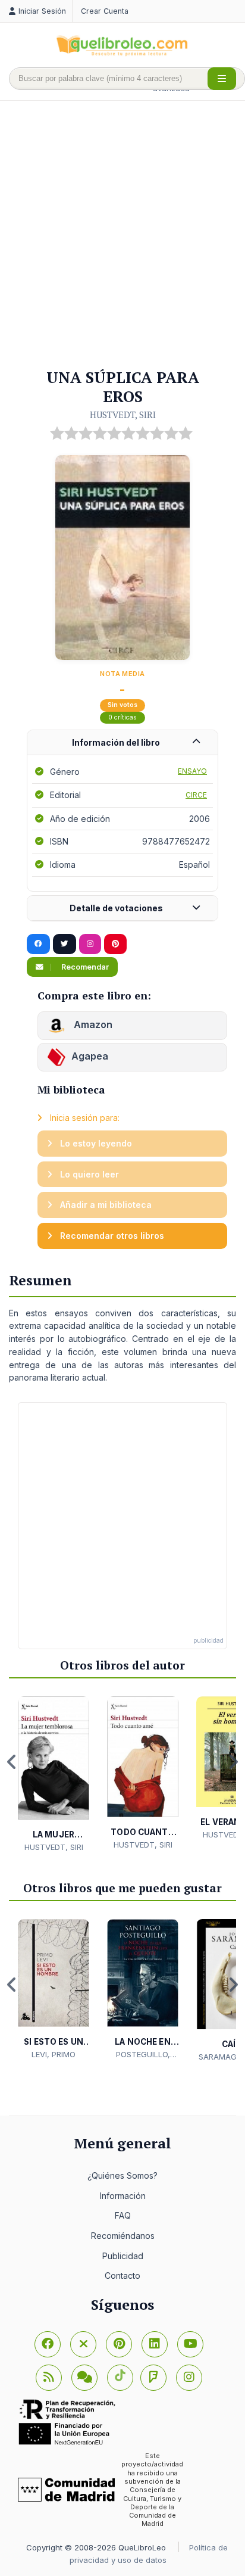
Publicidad (123, 2256)
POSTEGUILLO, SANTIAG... (143, 2055)
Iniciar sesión (42, 11)
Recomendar (84, 967)
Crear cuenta (105, 11)
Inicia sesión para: (84, 1118)
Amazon (92, 1025)
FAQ (123, 2215)
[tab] (122, 743)
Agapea (90, 1057)
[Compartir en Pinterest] (115, 944)
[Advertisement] (122, 235)
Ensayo (192, 771)
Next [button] (233, 1762)
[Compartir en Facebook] (38, 944)
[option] (54, 1775)
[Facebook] (48, 2344)
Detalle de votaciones (116, 908)
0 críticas (122, 717)
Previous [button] (12, 1762)
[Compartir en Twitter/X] (65, 944)
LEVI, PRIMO (54, 2054)
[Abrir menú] (222, 79)
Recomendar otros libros (111, 1236)
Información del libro (116, 742)
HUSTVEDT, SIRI (123, 415)
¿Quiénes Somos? (122, 2175)
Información (123, 2196)
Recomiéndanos (123, 2236)
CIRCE (196, 795)
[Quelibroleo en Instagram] (90, 944)
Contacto (122, 2276)
